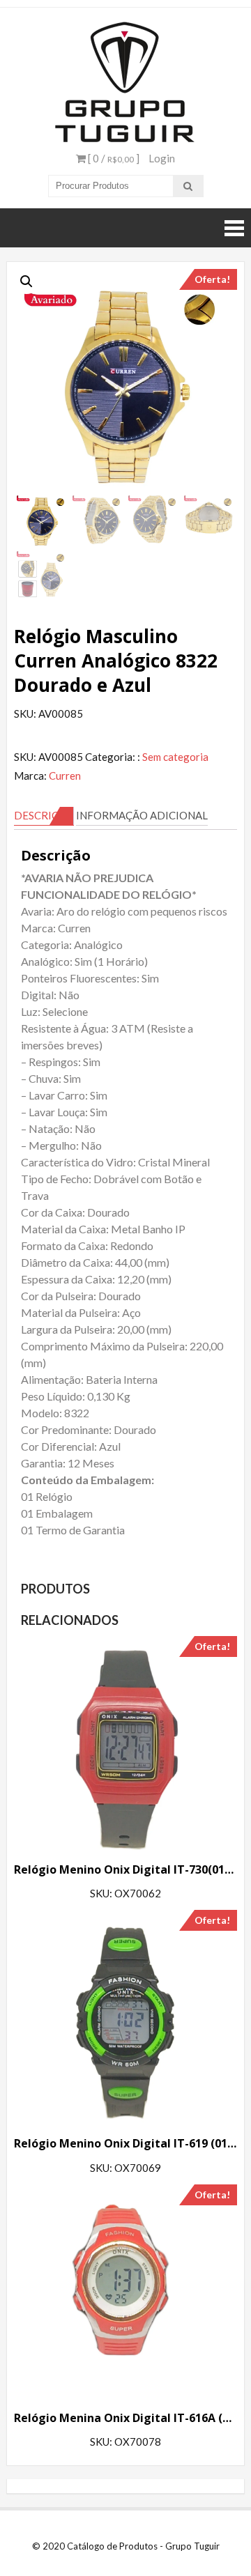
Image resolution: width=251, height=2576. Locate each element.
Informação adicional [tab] (142, 815)
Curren (65, 776)
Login (162, 158)
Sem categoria (175, 757)
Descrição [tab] (44, 815)
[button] (26, 281)
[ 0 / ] (113, 158)
